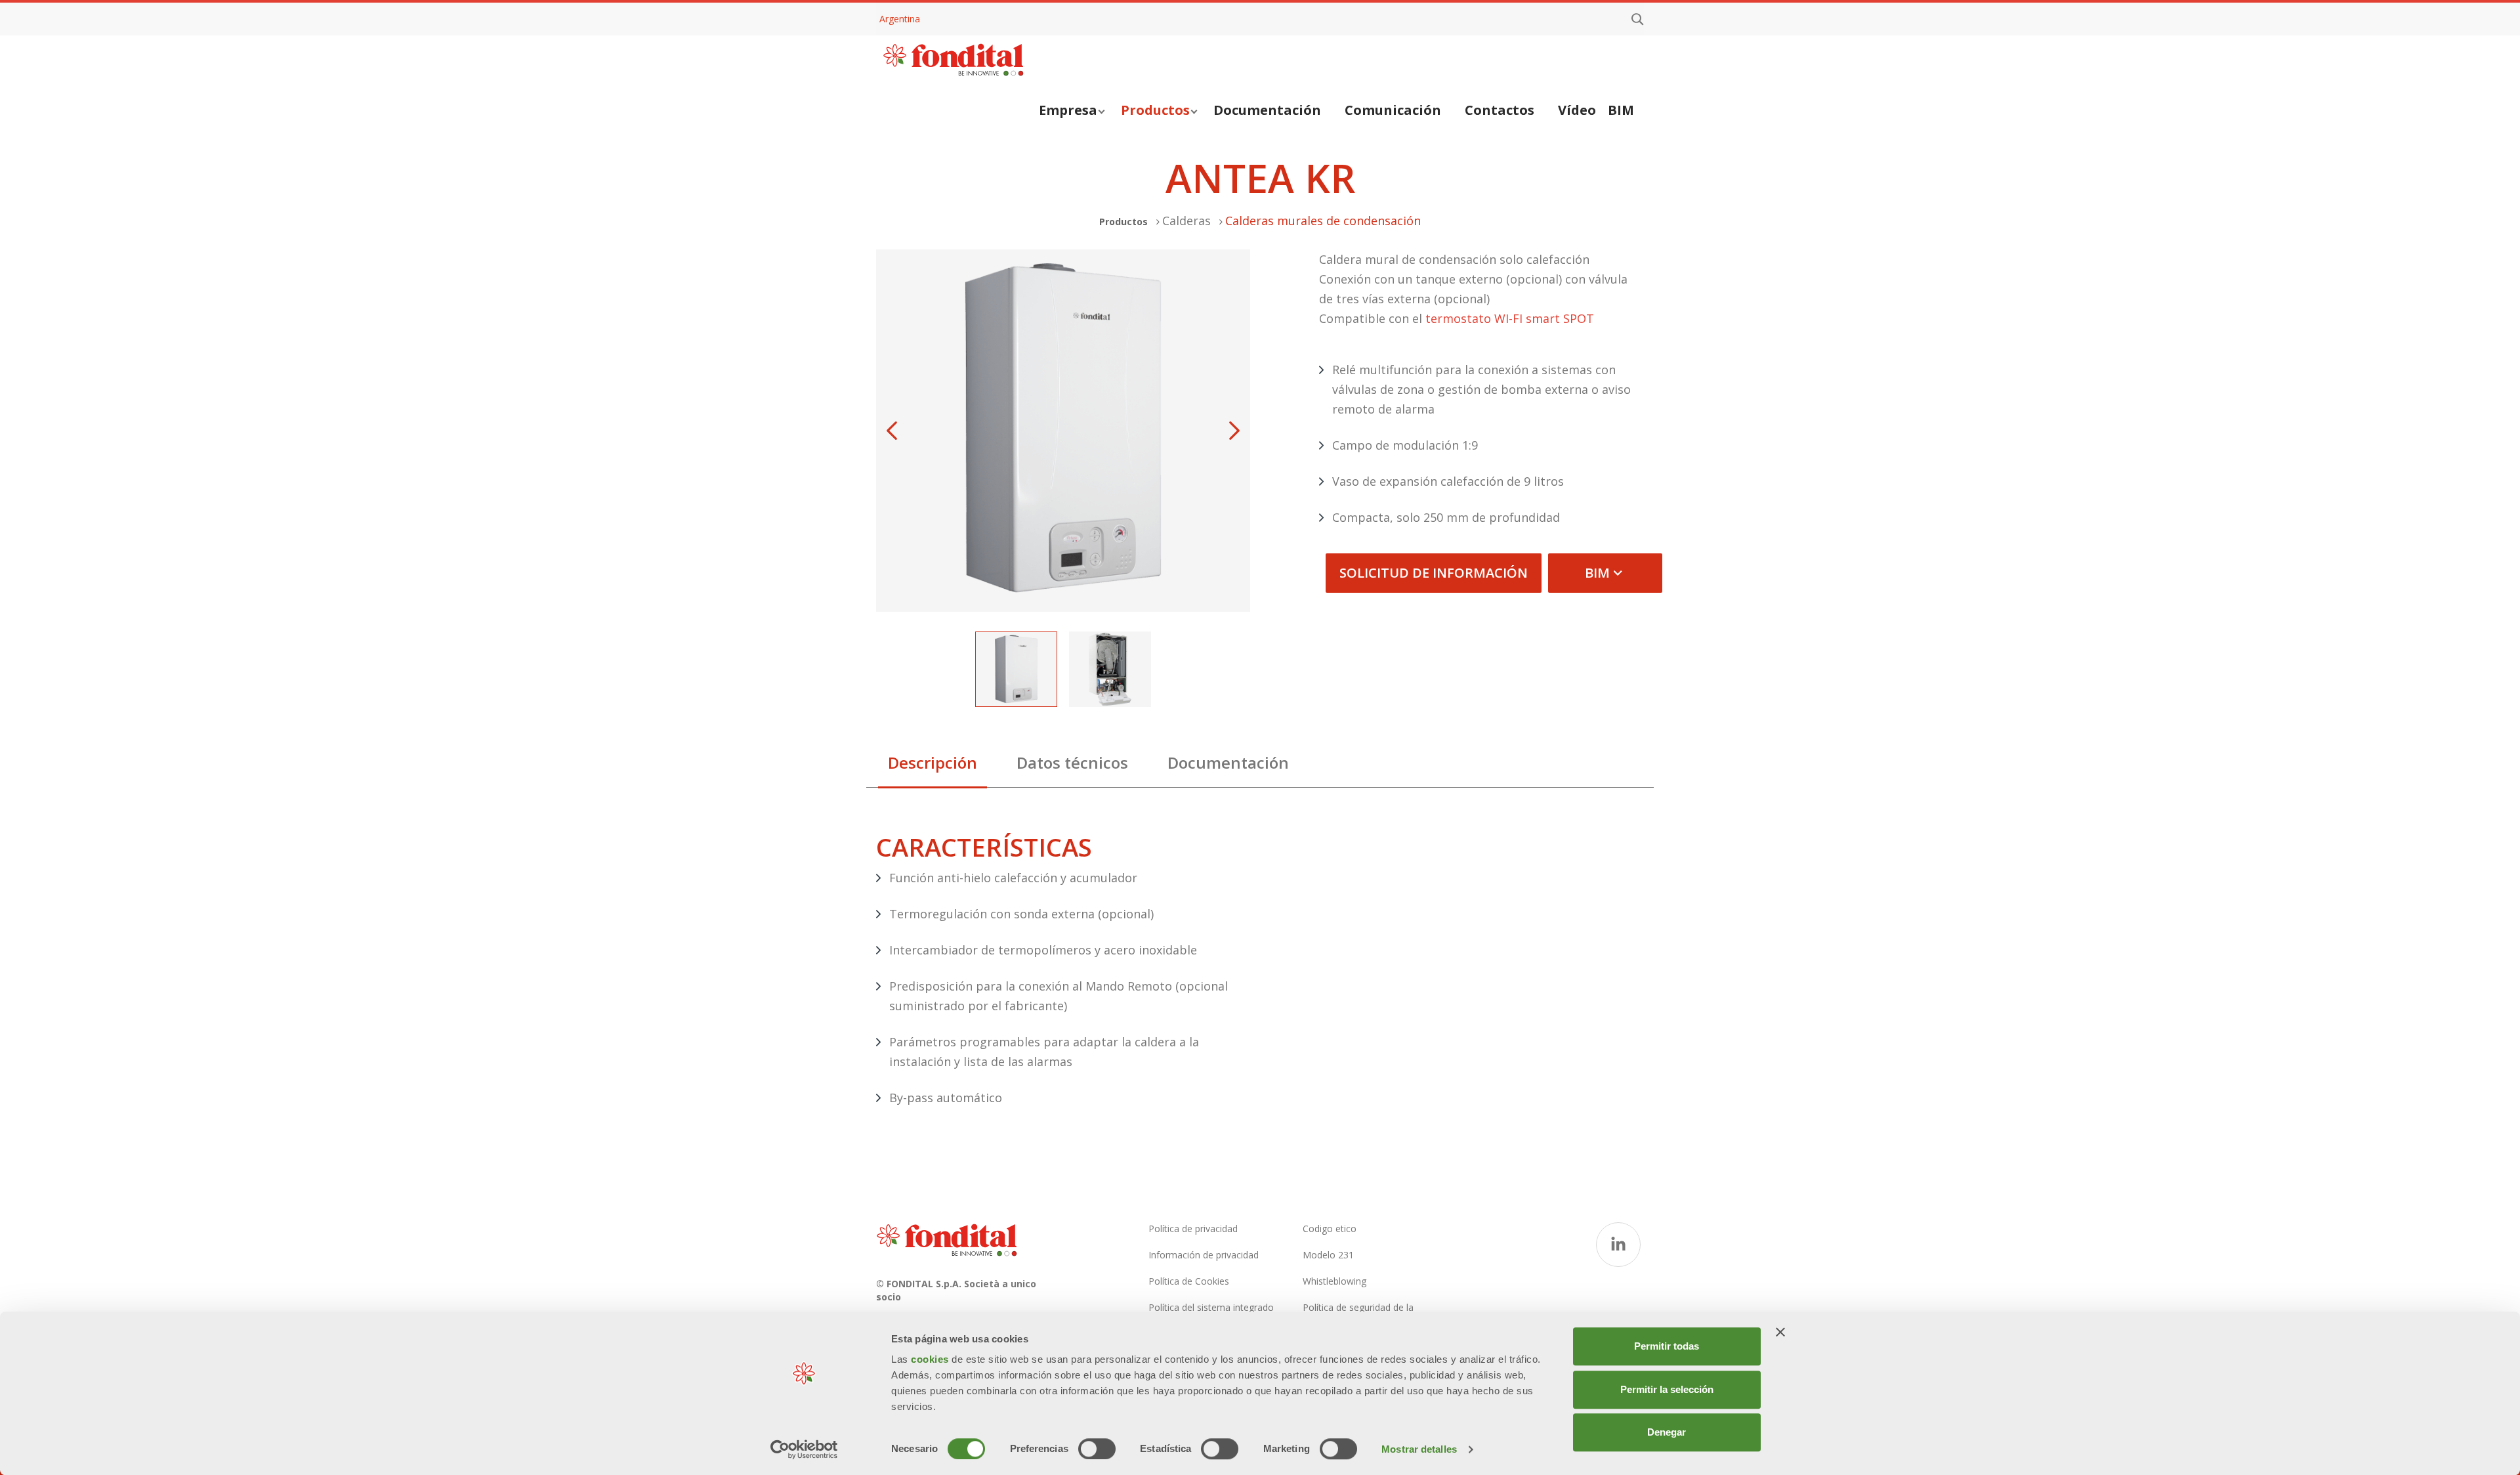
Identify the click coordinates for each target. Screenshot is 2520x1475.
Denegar (1667, 1432)
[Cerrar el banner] (1780, 1332)
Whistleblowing (1334, 1281)
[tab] (933, 766)
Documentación (1267, 110)
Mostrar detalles (1419, 1449)
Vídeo (1577, 110)
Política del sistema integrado (1211, 1307)
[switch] (1097, 1449)
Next (1234, 431)
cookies (931, 1359)
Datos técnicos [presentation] (1072, 762)
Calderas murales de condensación (1323, 221)
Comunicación (1393, 110)
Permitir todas (1667, 1346)
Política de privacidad (1193, 1229)
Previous (892, 431)
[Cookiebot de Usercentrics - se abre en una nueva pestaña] (804, 1449)
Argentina (900, 19)
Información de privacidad (1204, 1255)
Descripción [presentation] (933, 762)
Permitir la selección (1667, 1389)
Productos (1155, 110)
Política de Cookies (1189, 1281)
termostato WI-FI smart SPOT (1510, 318)
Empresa (1068, 110)
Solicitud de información (1434, 573)
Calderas (1186, 221)
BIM (1621, 110)
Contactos (1500, 110)
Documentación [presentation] (1228, 762)
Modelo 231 (1328, 1255)
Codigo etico (1330, 1229)
